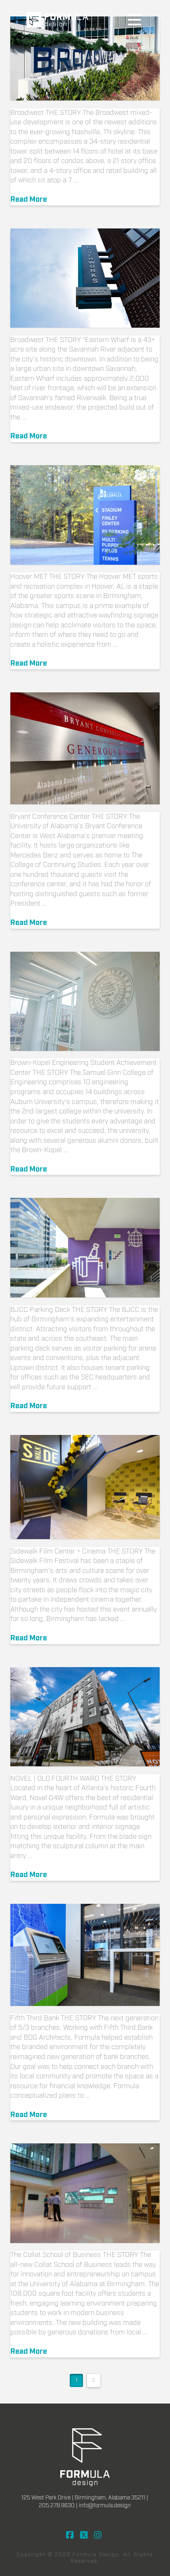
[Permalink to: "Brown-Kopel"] (85, 1001)
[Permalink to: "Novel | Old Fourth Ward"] (85, 1717)
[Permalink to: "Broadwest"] (85, 58)
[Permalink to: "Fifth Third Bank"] (85, 1955)
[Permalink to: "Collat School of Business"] (85, 2193)
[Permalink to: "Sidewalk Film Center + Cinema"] (85, 1487)
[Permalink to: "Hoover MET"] (85, 515)
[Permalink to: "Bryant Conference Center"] (85, 748)
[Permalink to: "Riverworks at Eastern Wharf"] (85, 278)
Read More (29, 200)
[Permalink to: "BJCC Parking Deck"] (85, 1248)
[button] (135, 20)
